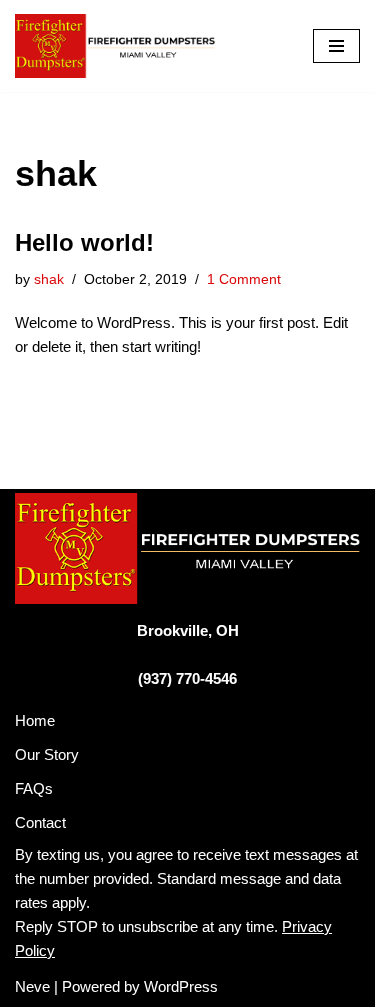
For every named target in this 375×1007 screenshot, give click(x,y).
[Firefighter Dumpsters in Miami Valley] (115, 46)
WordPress (181, 986)
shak (49, 279)
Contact (40, 822)
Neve (32, 986)
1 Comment (244, 279)
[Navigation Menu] (336, 46)
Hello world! (84, 242)
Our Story (47, 754)
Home (35, 720)
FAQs (34, 788)
